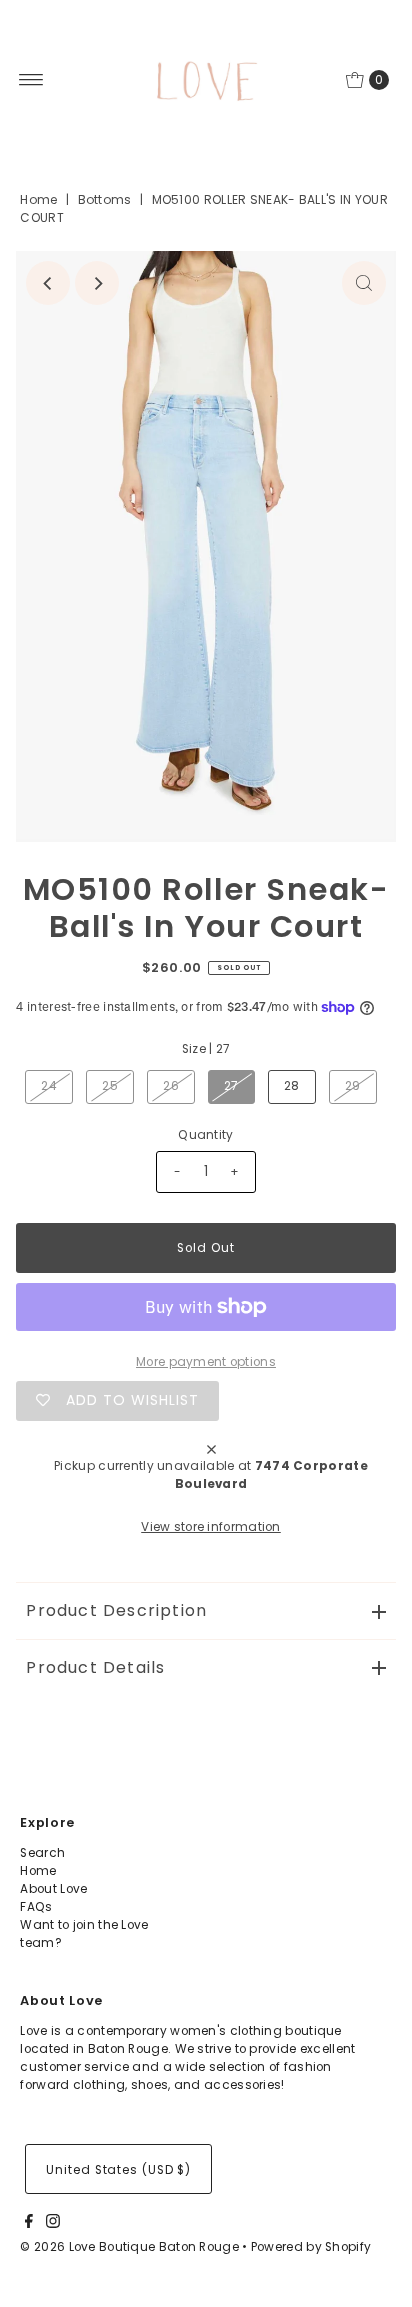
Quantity (205, 1135)
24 (49, 1086)
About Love (53, 1889)
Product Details (95, 1667)
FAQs (36, 1907)
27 (231, 1086)
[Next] (97, 283)
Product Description (116, 1610)
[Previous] (48, 283)
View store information (211, 1527)
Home (38, 199)
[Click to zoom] (364, 283)
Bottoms (105, 199)
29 (353, 1086)
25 (110, 1086)
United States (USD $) (118, 2170)
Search (42, 1853)
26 (171, 1086)
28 (292, 1086)
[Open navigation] (31, 80)
